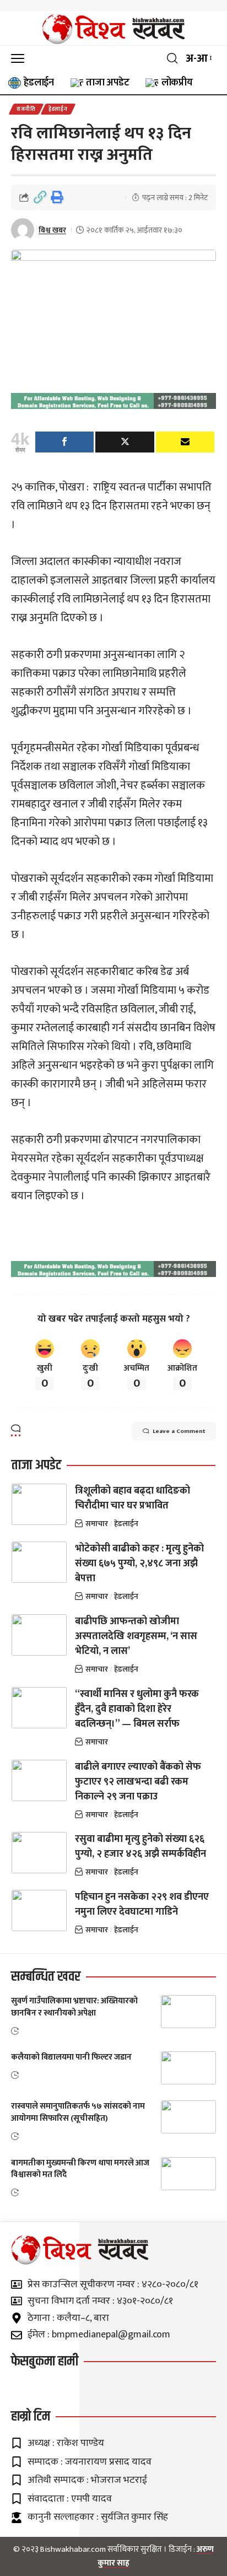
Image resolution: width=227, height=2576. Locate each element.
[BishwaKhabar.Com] (113, 29)
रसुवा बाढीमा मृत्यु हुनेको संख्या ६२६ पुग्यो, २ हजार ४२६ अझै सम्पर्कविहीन (140, 1847)
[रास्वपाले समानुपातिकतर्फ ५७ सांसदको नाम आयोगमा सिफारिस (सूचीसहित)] (188, 2117)
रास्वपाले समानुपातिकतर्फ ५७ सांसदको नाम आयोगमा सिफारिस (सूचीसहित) (78, 2112)
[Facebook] (64, 442)
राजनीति (26, 109)
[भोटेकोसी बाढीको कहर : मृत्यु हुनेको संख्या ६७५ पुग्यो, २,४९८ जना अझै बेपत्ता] (39, 1562)
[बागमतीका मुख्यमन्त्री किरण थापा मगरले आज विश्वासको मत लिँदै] (188, 2174)
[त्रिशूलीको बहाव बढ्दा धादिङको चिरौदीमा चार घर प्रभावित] (39, 1504)
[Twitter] (125, 442)
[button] (20, 58)
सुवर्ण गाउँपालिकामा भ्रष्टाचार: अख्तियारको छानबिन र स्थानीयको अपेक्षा (74, 2007)
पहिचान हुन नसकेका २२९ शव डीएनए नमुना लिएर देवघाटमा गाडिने (142, 1904)
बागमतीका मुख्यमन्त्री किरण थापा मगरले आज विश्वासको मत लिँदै (80, 2169)
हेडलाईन (58, 109)
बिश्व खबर (52, 230)
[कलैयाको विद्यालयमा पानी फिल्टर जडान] (188, 2068)
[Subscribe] (185, 442)
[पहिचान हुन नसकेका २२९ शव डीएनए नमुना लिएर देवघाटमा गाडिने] (39, 1911)
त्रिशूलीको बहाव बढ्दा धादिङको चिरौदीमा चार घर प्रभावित (133, 1498)
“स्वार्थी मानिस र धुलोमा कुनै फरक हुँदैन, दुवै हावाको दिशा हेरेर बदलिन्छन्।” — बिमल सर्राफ (137, 1709)
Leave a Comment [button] (179, 1431)
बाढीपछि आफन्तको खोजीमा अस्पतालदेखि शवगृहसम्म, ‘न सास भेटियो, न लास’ (136, 1636)
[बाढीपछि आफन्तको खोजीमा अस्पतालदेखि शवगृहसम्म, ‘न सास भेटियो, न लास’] (39, 1635)
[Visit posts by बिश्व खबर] (23, 230)
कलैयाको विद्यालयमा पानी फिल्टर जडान (71, 2057)
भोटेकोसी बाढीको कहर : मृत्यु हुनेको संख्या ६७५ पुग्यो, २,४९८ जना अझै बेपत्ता (139, 1564)
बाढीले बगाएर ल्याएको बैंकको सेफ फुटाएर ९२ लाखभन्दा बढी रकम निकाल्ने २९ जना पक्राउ (138, 1782)
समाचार (97, 1524)
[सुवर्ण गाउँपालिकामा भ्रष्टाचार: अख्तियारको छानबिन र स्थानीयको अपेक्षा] (188, 2012)
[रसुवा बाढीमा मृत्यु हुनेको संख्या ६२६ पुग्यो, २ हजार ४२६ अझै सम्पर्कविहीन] (39, 1853)
